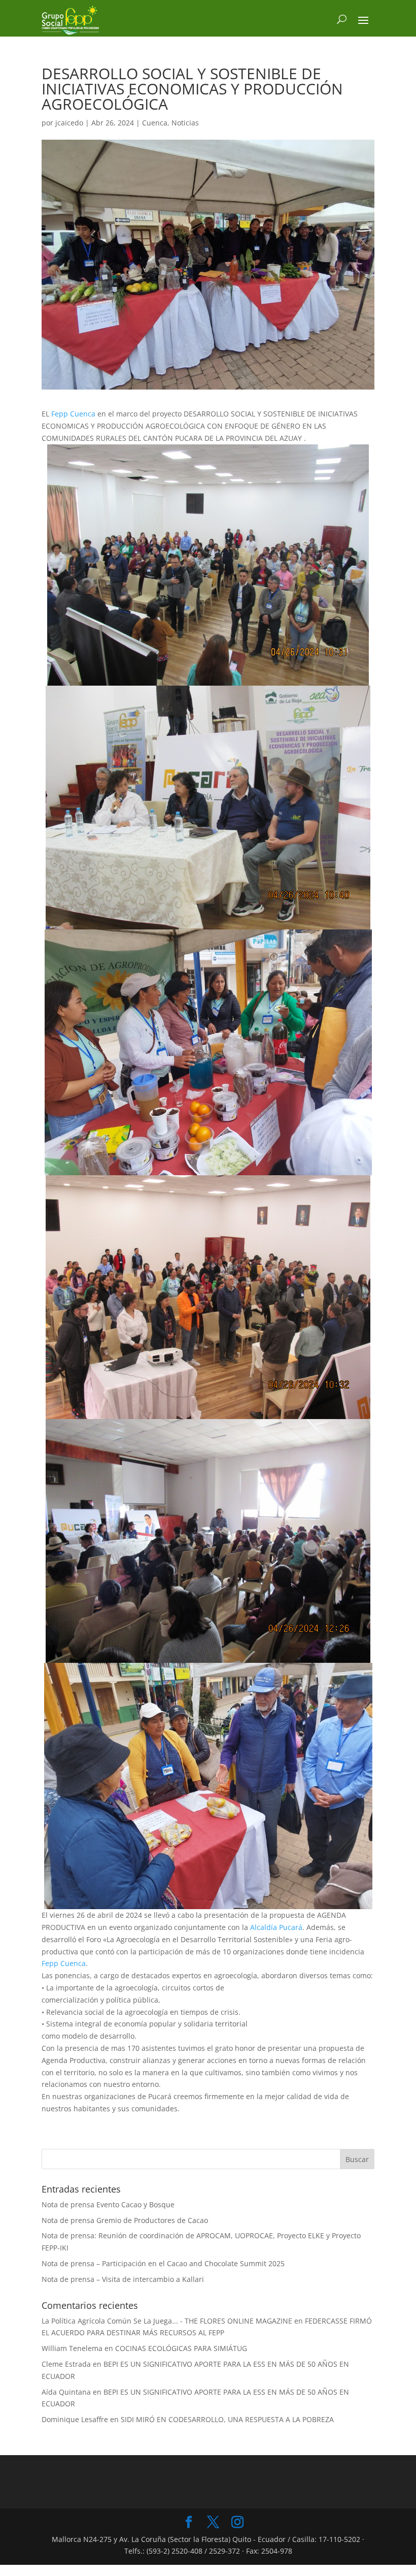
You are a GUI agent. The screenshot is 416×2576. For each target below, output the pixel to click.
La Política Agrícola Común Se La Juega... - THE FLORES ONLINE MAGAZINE (167, 2321)
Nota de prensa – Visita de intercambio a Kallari (123, 2279)
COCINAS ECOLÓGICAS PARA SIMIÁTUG (181, 2348)
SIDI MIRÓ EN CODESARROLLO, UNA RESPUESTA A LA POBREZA (227, 2419)
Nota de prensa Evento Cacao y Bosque (108, 2204)
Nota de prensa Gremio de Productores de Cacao (125, 2220)
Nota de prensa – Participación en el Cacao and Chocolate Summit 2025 (163, 2263)
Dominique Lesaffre (75, 2419)
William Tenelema (72, 2348)
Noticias (185, 123)
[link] (73, 414)
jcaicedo (69, 123)
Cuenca (155, 123)
